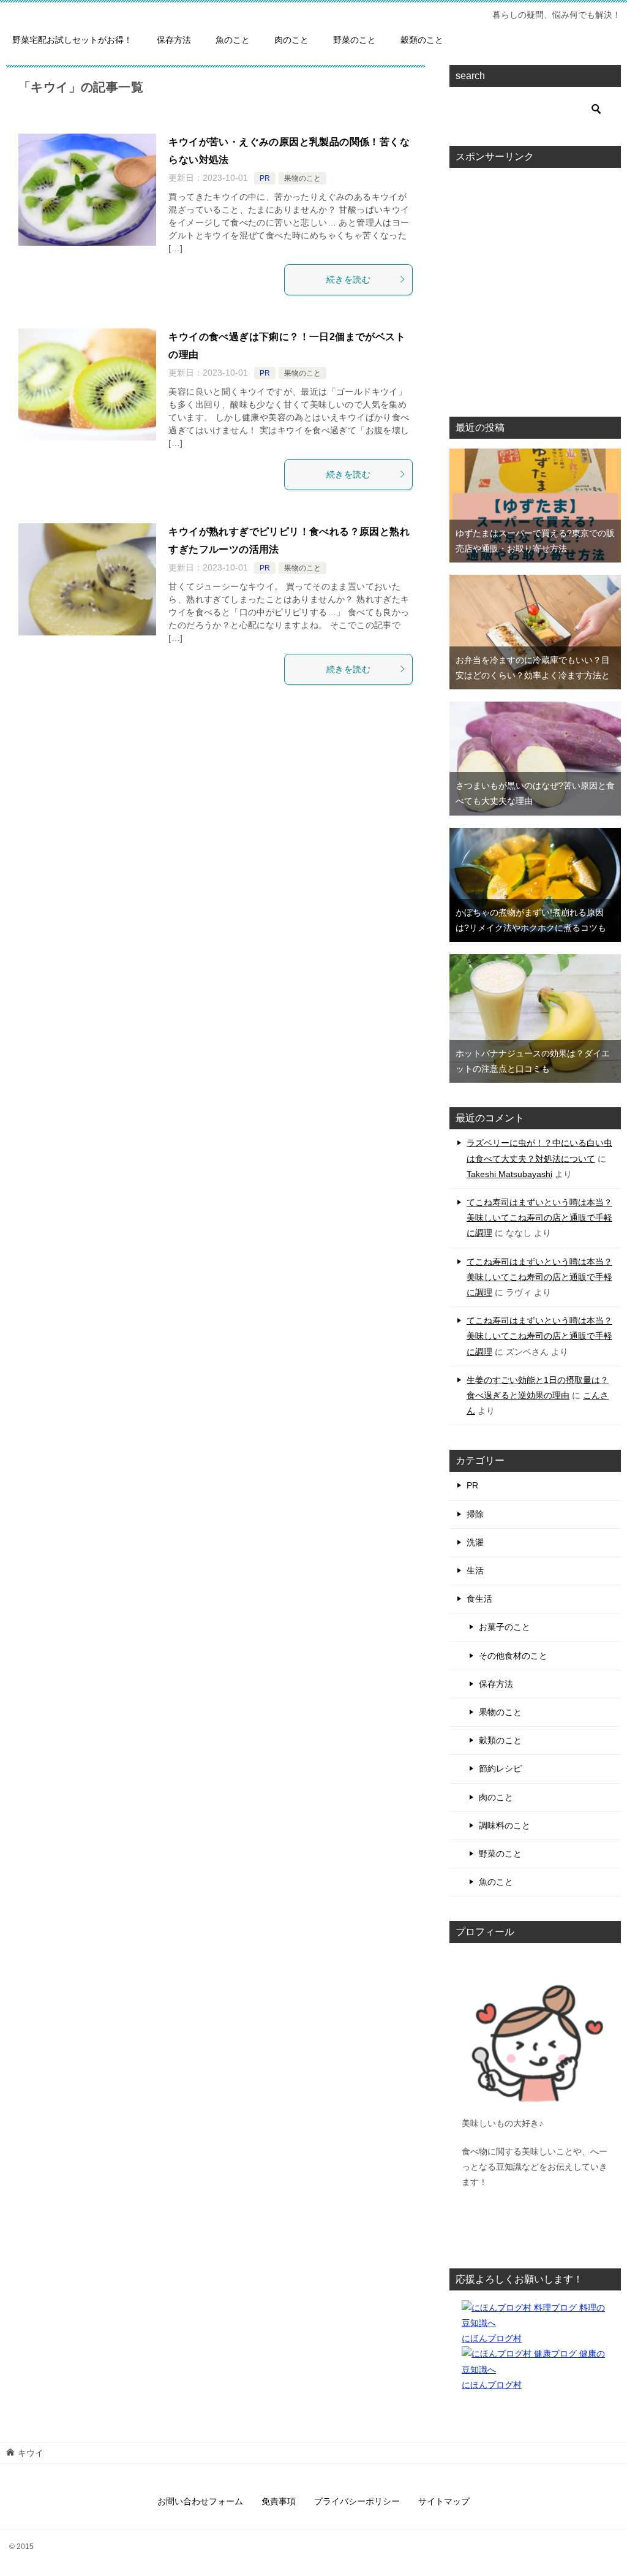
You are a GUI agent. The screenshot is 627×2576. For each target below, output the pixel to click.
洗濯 (475, 1542)
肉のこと (291, 40)
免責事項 (279, 2501)
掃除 (475, 1514)
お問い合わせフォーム (200, 2501)
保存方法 (174, 40)
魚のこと (233, 40)
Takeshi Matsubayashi (509, 1174)
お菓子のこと (505, 1627)
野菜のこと (355, 40)
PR (265, 178)
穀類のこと (422, 40)
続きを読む (348, 279)
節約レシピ (500, 1768)
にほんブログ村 (492, 2338)
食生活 (479, 1599)
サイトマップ (444, 2501)
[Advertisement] (544, 285)
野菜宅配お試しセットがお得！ (72, 40)
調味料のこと (505, 1825)
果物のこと (302, 178)
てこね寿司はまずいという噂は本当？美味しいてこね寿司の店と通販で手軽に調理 (539, 1218)
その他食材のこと (513, 1656)
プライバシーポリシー (357, 2501)
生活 (475, 1570)
